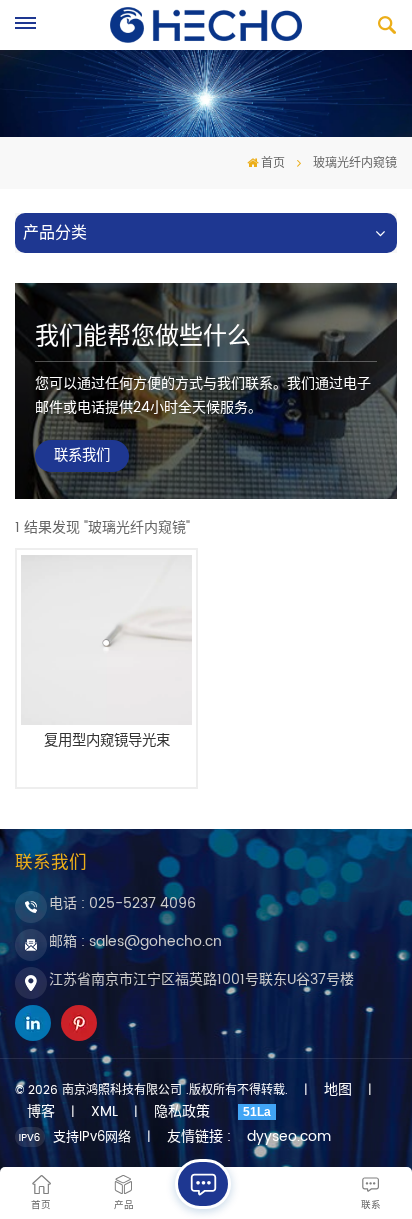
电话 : (122, 903)
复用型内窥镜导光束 (107, 743)
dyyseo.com (289, 1137)
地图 (338, 1090)
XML (104, 1112)
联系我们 (82, 456)
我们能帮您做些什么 (143, 337)
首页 (273, 163)
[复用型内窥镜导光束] (106, 640)
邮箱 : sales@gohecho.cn (135, 941)
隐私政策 (182, 1112)
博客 (41, 1112)
